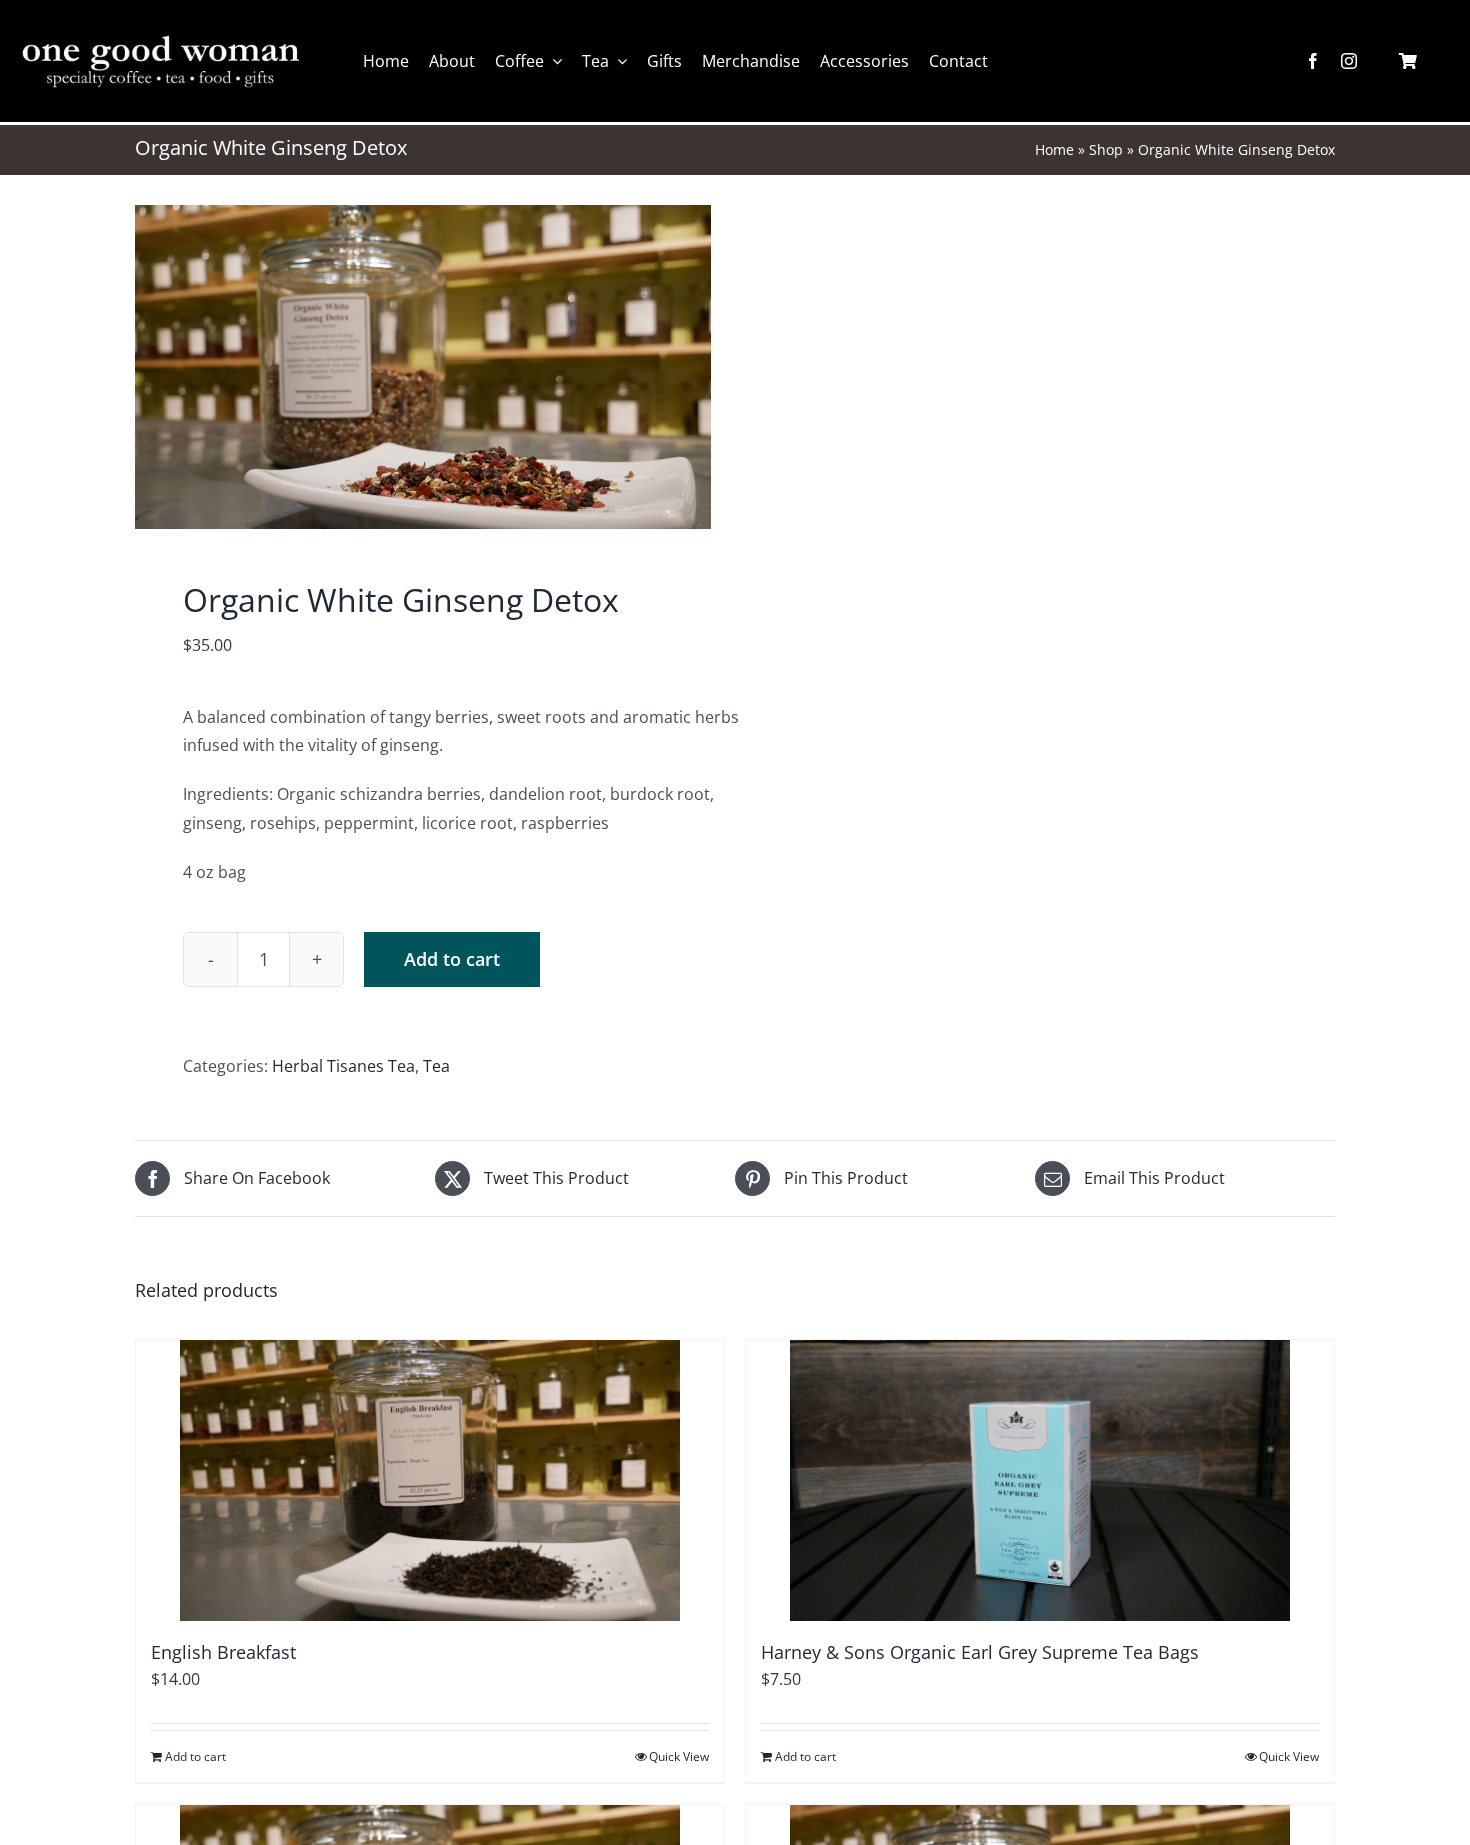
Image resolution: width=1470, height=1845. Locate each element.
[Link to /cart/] (1408, 61)
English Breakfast (223, 1652)
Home (1054, 149)
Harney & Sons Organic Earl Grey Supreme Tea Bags (980, 1652)
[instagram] (1349, 61)
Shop (1106, 149)
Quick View (679, 1756)
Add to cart (452, 959)
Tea (436, 1066)
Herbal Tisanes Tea (343, 1066)
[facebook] (1313, 61)
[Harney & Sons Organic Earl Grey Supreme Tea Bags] (1040, 1480)
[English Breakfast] (430, 1480)
